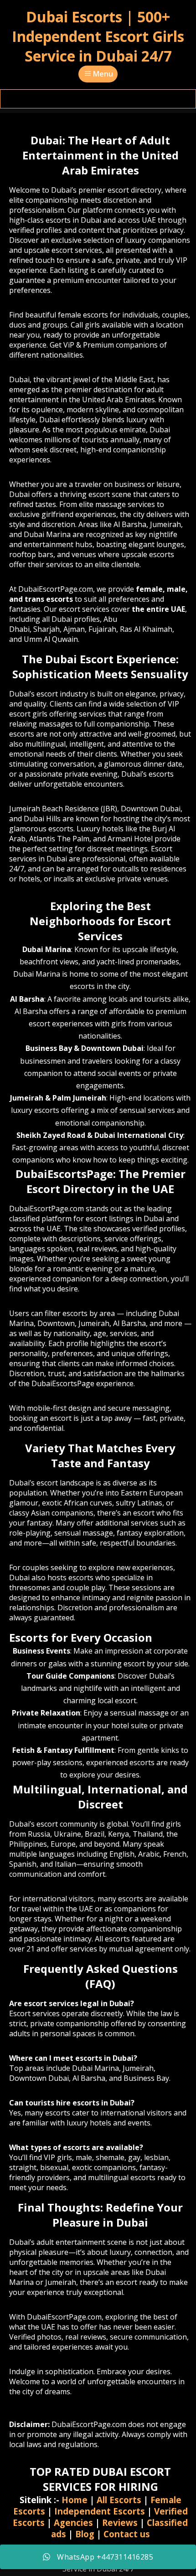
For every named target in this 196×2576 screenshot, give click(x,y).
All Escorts (119, 2500)
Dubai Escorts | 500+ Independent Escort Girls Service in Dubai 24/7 (98, 36)
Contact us (127, 2534)
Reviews (120, 2522)
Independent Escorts (100, 2511)
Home (75, 2500)
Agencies (73, 2522)
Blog (85, 2534)
